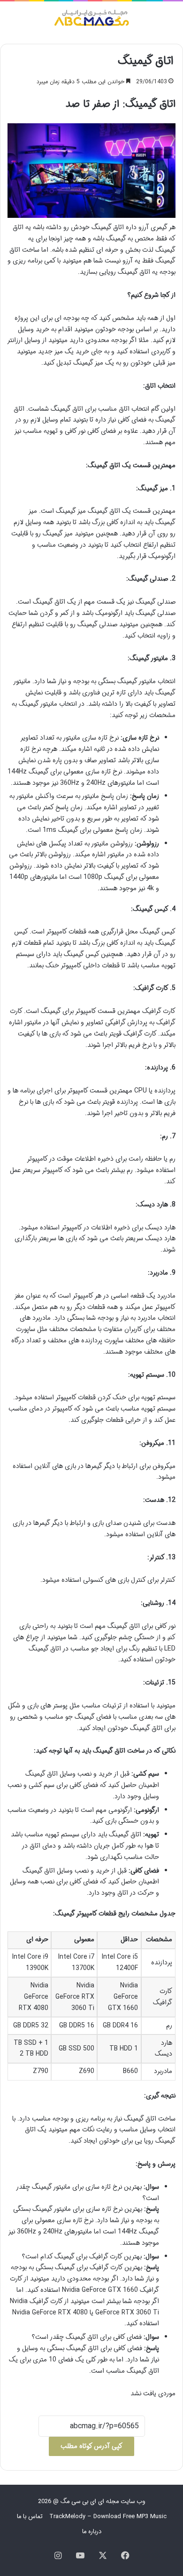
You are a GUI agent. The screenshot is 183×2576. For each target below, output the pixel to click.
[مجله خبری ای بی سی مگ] (91, 19)
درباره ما (92, 2532)
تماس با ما (30, 2516)
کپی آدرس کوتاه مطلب (91, 2446)
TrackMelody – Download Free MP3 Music (108, 2516)
